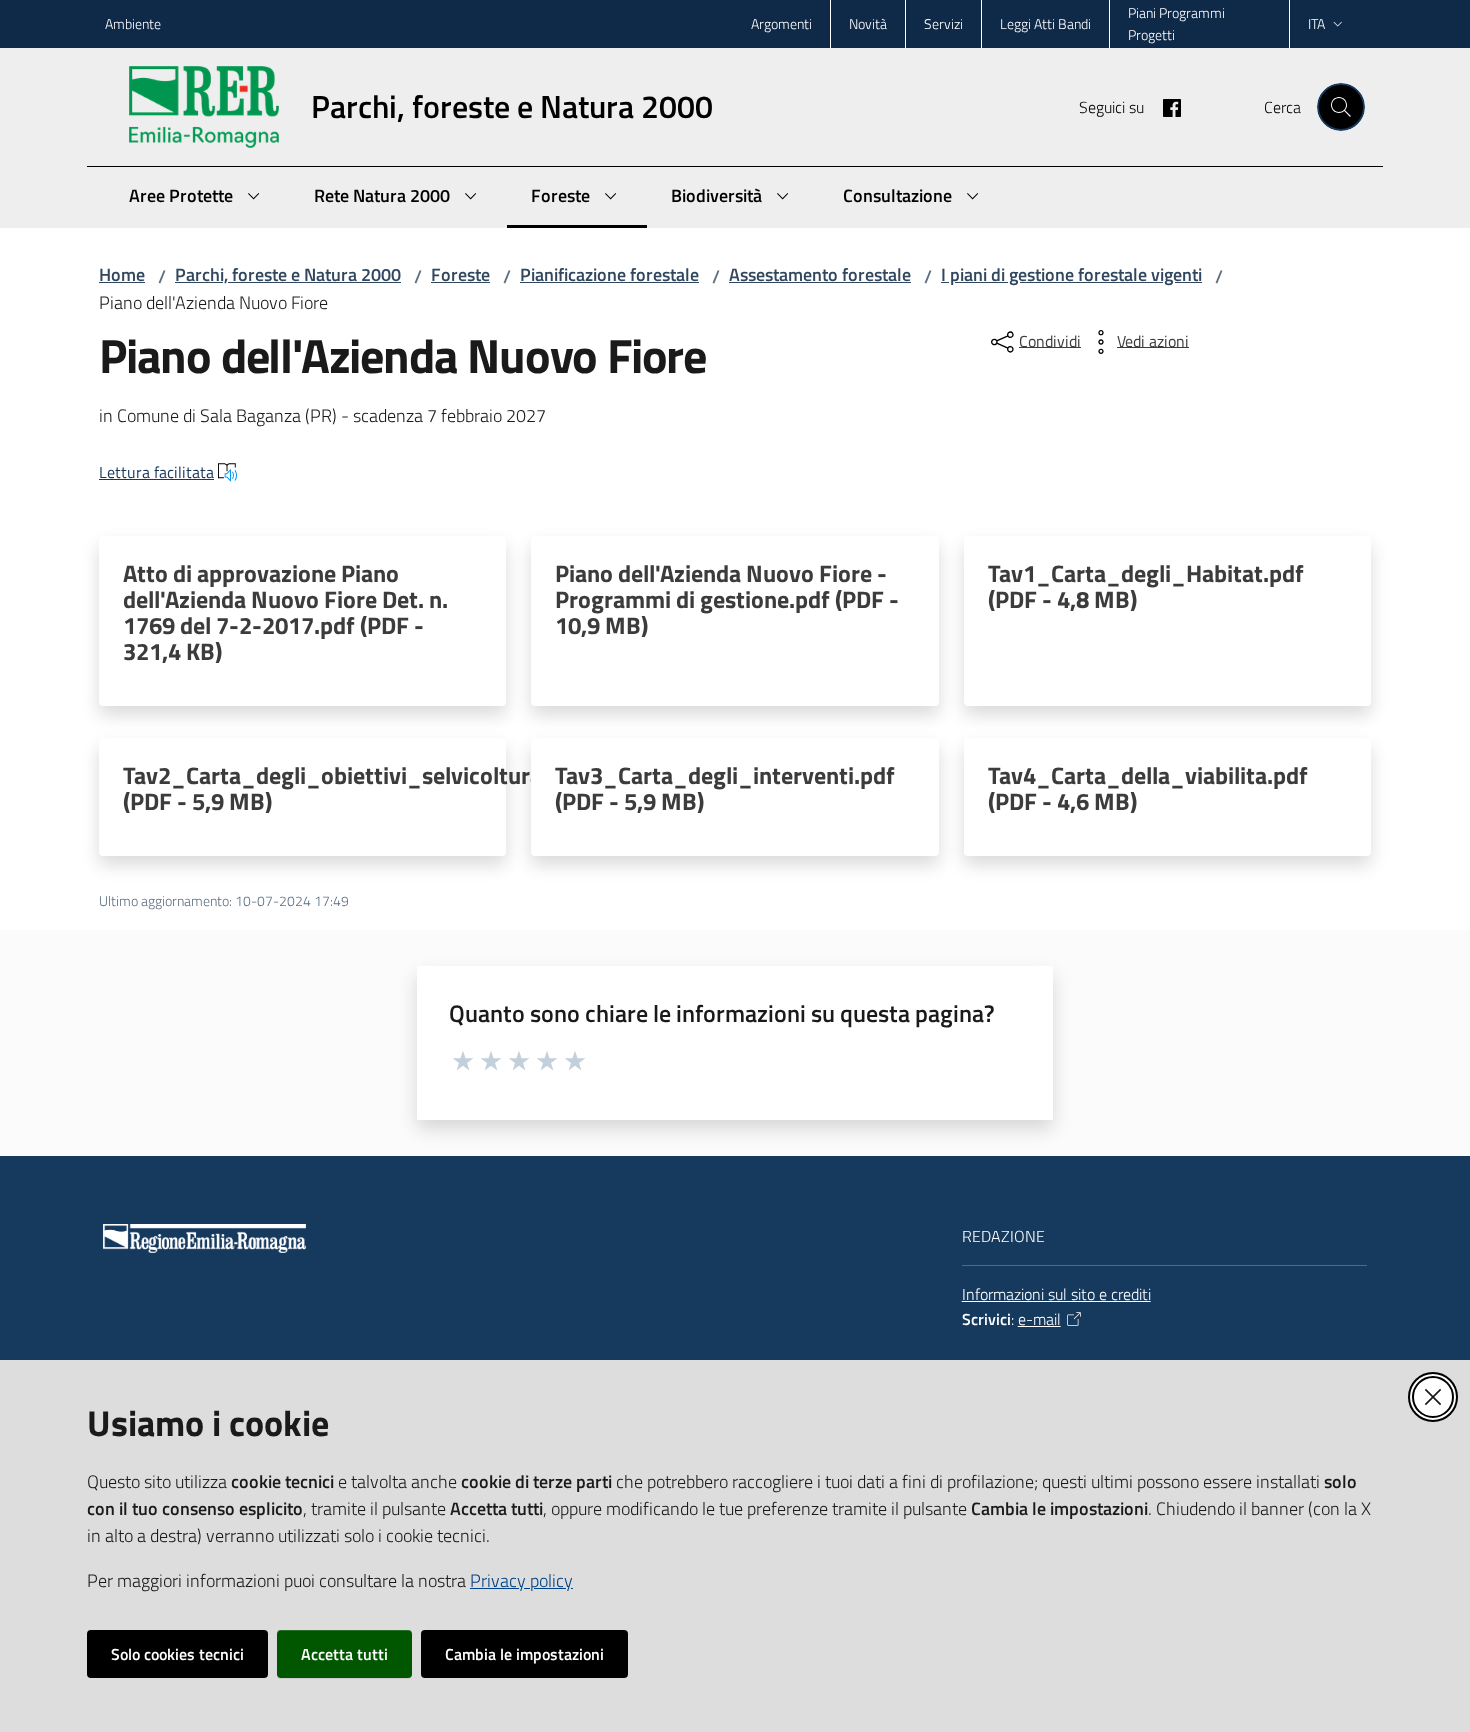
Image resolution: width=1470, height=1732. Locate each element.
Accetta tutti (344, 1654)
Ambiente (133, 23)
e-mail (1039, 1319)
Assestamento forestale (820, 274)
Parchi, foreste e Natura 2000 (288, 274)
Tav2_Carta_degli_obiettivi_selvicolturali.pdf (359, 788)
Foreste (460, 274)
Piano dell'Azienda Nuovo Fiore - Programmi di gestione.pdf (727, 599)
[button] (1341, 107)
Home (122, 274)
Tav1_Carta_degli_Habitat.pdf (1146, 586)
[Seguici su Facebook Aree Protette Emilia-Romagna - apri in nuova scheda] (1164, 106)
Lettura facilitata (156, 472)
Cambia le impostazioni (524, 1654)
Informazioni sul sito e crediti (1056, 1294)
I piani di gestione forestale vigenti (1071, 274)
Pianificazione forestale (609, 274)
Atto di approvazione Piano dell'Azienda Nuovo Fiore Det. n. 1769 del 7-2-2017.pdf (285, 612)
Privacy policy (521, 1580)
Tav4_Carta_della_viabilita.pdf (1148, 788)
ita (1316, 23)
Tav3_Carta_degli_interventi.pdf (725, 788)
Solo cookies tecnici (177, 1654)
